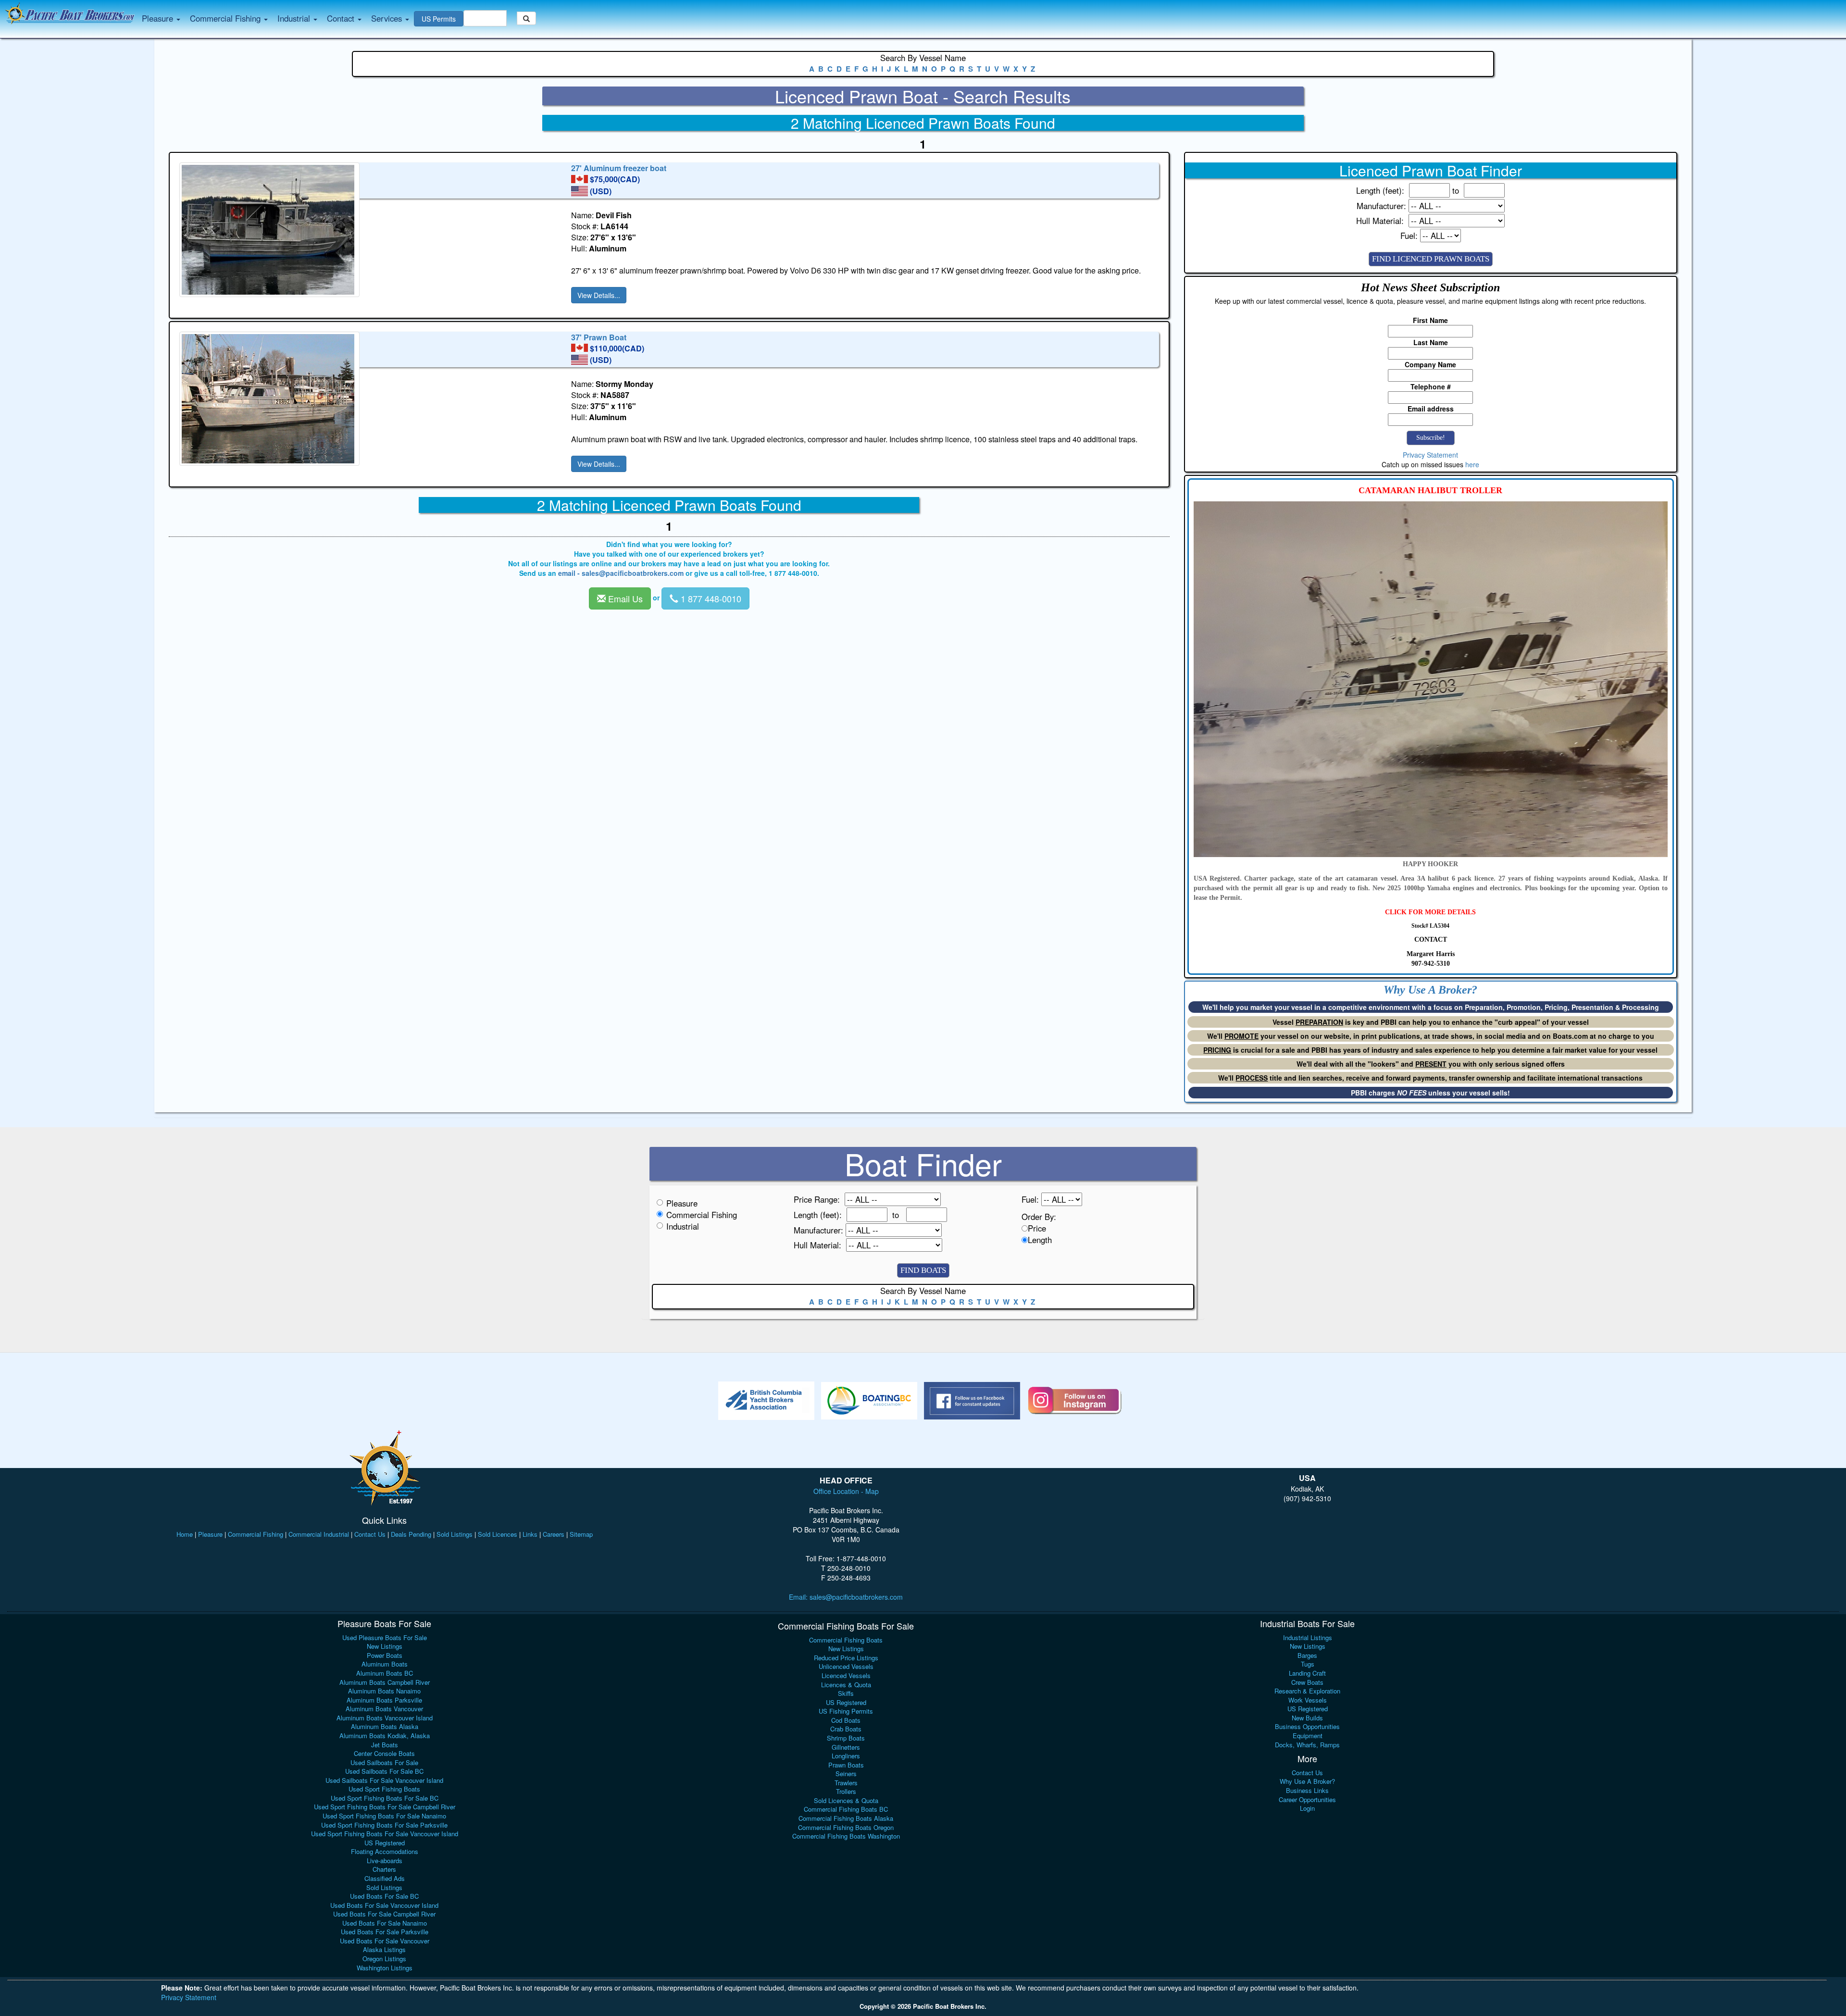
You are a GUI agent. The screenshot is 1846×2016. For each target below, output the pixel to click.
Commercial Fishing (702, 1215)
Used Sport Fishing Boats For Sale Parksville (384, 1825)
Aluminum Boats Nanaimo (384, 1691)
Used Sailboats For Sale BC (384, 1771)
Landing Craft (1307, 1673)
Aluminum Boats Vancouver (384, 1709)
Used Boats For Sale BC (384, 1896)
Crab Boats (846, 1729)
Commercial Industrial (319, 1534)
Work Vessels (1308, 1700)
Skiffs (846, 1693)
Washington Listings (385, 1968)
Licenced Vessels (846, 1675)
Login (1307, 1808)
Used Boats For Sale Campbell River (384, 1914)
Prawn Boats (846, 1765)
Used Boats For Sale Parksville (385, 1932)
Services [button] (388, 18)
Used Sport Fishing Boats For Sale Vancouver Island (385, 1834)
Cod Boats (846, 1720)
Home (185, 1534)
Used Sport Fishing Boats (384, 1789)
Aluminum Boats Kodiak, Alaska (385, 1736)
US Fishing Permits (846, 1711)
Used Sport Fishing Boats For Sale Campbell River (385, 1807)
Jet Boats (385, 1745)
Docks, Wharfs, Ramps (1307, 1745)
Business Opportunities (1307, 1726)
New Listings (385, 1646)
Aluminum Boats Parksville (384, 1700)
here (1472, 464)
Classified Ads (385, 1878)
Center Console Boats (384, 1753)
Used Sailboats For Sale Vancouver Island (384, 1780)
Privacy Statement (1430, 455)
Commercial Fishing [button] (226, 18)
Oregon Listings (384, 1959)
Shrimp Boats (846, 1738)
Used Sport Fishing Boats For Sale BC (385, 1798)
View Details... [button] (599, 295)
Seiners (846, 1773)
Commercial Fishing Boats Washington (846, 1836)
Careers (554, 1534)
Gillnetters (846, 1747)
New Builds (1307, 1718)
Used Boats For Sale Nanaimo (385, 1923)
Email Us (624, 598)
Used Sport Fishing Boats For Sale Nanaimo (384, 1816)
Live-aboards (385, 1860)
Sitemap (581, 1534)
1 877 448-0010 (710, 598)
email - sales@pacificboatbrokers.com (621, 573)
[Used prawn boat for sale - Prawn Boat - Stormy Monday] (373, 399)
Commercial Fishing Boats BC (846, 1809)
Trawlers (846, 1783)
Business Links (1307, 1790)
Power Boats (385, 1655)
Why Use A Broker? (1307, 1781)
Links (530, 1534)
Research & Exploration (1307, 1691)
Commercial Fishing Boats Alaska (846, 1818)
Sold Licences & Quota (846, 1800)
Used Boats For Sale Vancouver (385, 1941)
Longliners (846, 1756)
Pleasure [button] (159, 18)
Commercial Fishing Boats (846, 1640)
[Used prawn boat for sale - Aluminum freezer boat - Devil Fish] (373, 230)
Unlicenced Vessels (846, 1666)
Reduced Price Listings (846, 1658)
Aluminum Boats (385, 1664)
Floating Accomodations (385, 1851)
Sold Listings (455, 1534)
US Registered (385, 1843)
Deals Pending (411, 1534)
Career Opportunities (1307, 1799)
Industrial (683, 1226)
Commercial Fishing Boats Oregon (846, 1827)
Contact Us (370, 1534)
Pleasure (682, 1203)
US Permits (439, 19)
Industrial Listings (1308, 1637)
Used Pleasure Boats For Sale (385, 1637)
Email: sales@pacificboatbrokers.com (846, 1597)
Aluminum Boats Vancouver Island (385, 1718)
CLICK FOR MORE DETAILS (1430, 912)
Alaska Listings (384, 1949)
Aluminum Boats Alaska (385, 1726)
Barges (1307, 1655)
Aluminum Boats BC (385, 1673)
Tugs (1308, 1664)
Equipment (1308, 1736)
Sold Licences (498, 1534)
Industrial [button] (295, 18)
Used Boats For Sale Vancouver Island (384, 1905)
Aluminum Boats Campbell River (385, 1682)
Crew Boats (1307, 1682)
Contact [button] (342, 18)
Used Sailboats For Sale (384, 1762)
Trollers (846, 1791)
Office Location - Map (846, 1491)
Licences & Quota (846, 1685)
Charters (384, 1869)
